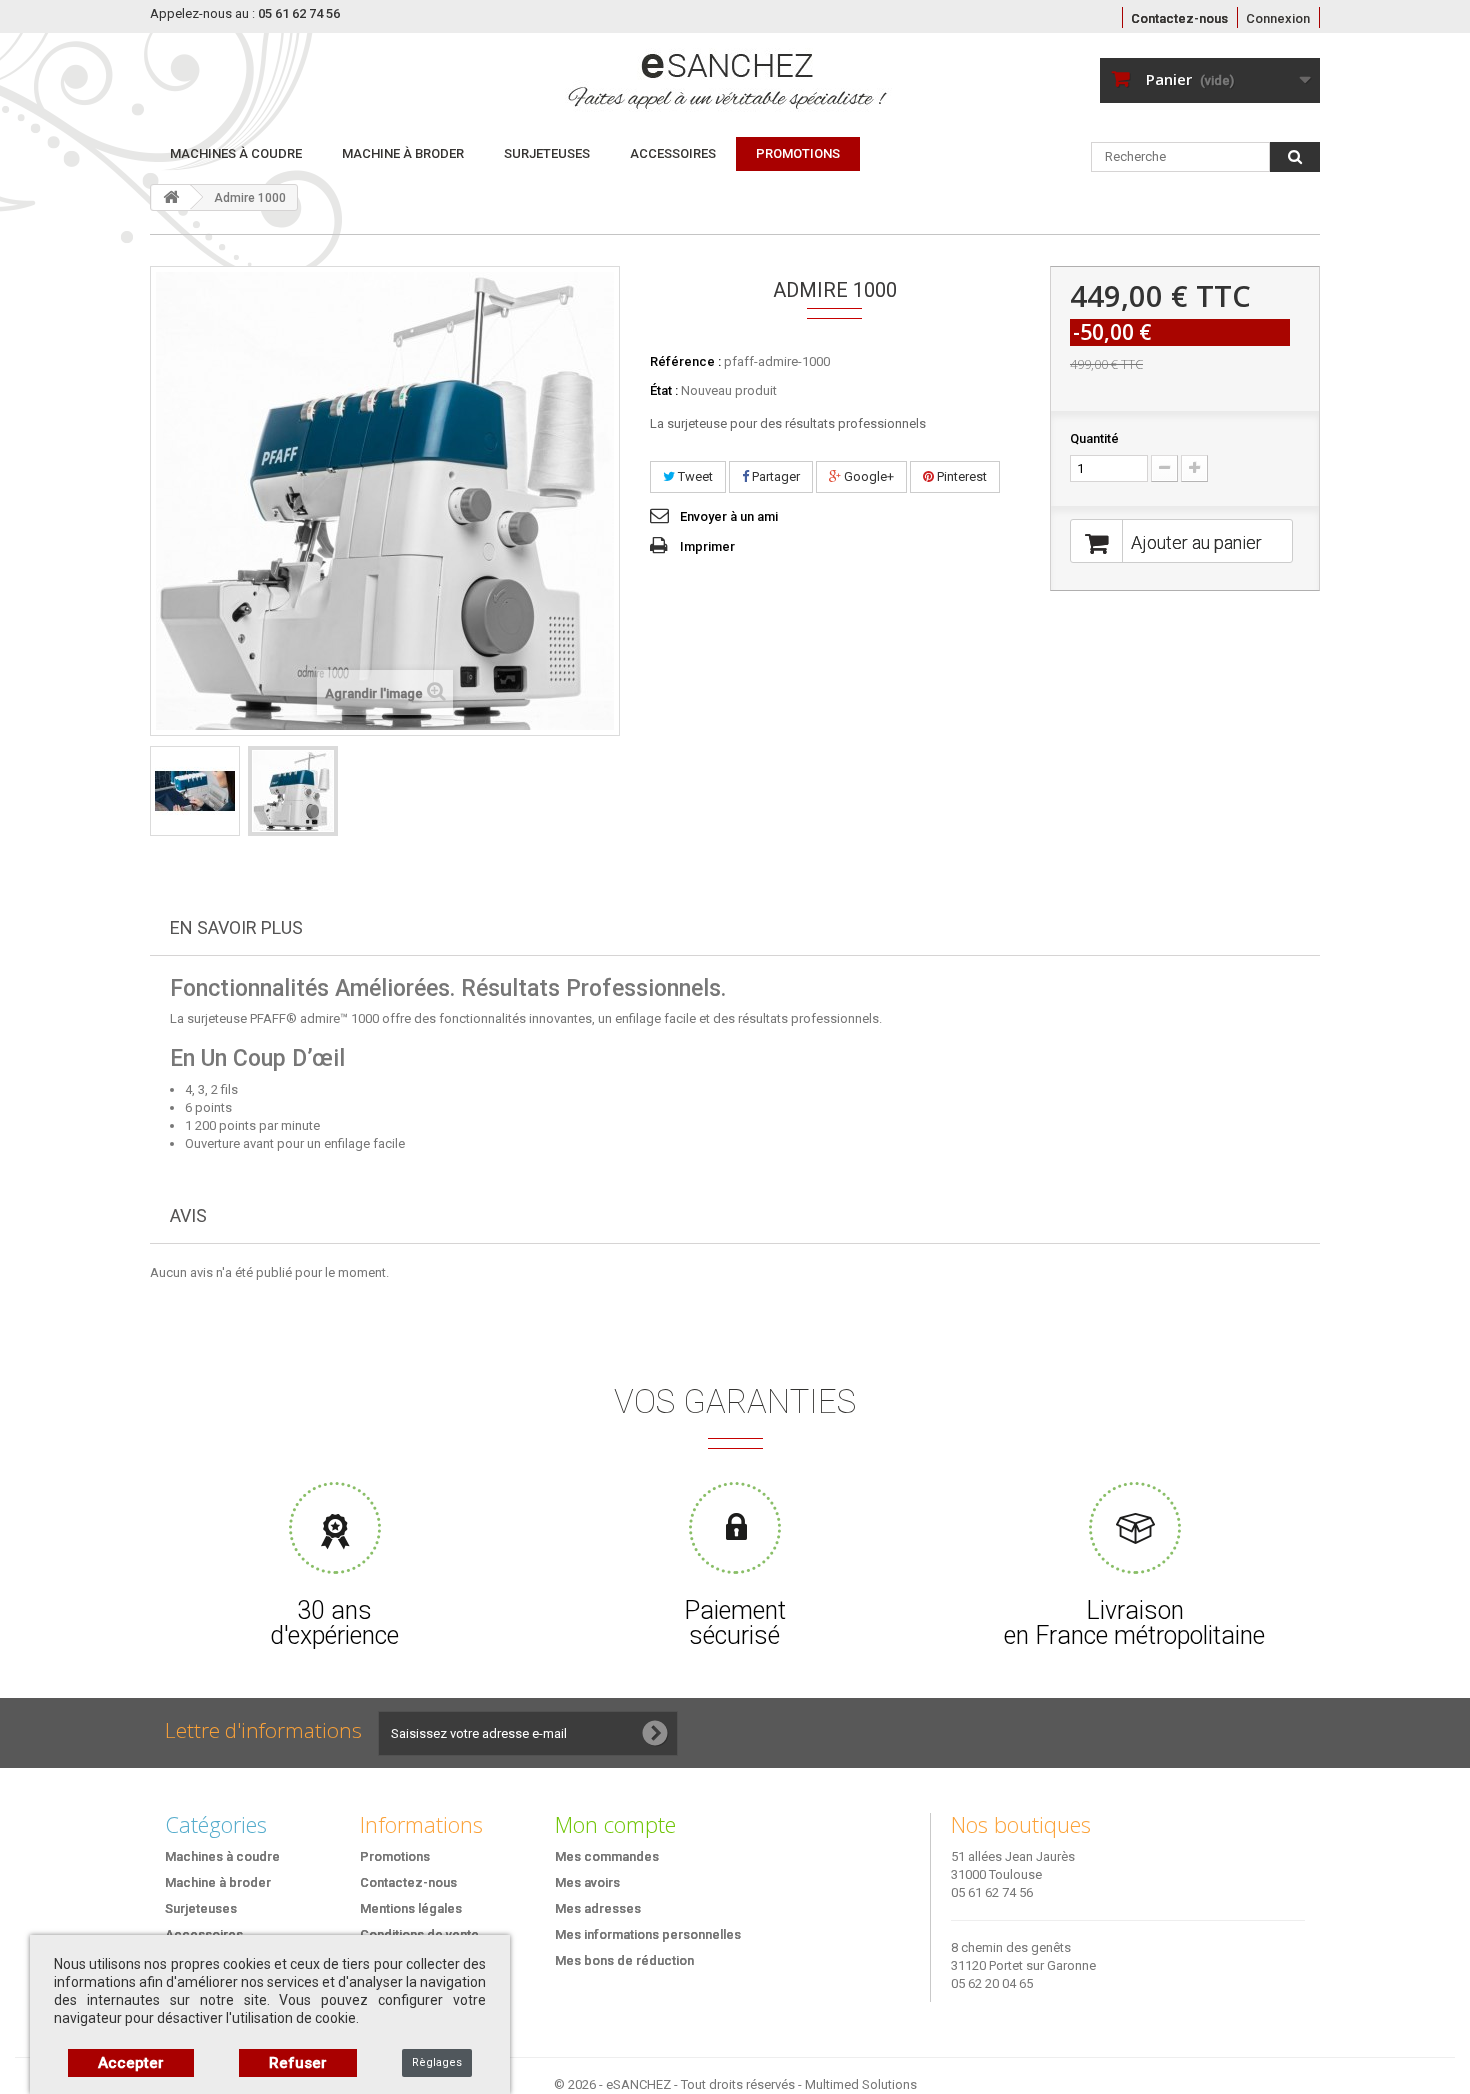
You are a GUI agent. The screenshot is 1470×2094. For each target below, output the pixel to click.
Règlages (437, 2062)
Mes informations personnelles (648, 1934)
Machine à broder (403, 153)
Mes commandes (607, 1856)
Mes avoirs (587, 1882)
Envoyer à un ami (729, 516)
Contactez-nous (1179, 18)
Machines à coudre (236, 153)
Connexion (1278, 18)
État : (664, 390)
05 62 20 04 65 (992, 1983)
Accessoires (673, 153)
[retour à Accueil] (171, 197)
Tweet (694, 476)
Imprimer (707, 546)
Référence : (685, 361)
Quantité (1094, 438)
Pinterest (960, 476)
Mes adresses (598, 1908)
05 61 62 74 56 (992, 1892)
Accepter (131, 2063)
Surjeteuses (547, 153)
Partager (774, 476)
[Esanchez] (611, 80)
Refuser (298, 2063)
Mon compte (615, 1824)
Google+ (867, 476)
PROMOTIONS (798, 153)
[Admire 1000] (195, 791)
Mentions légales (411, 1908)
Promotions (395, 1856)
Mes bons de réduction (624, 1960)
